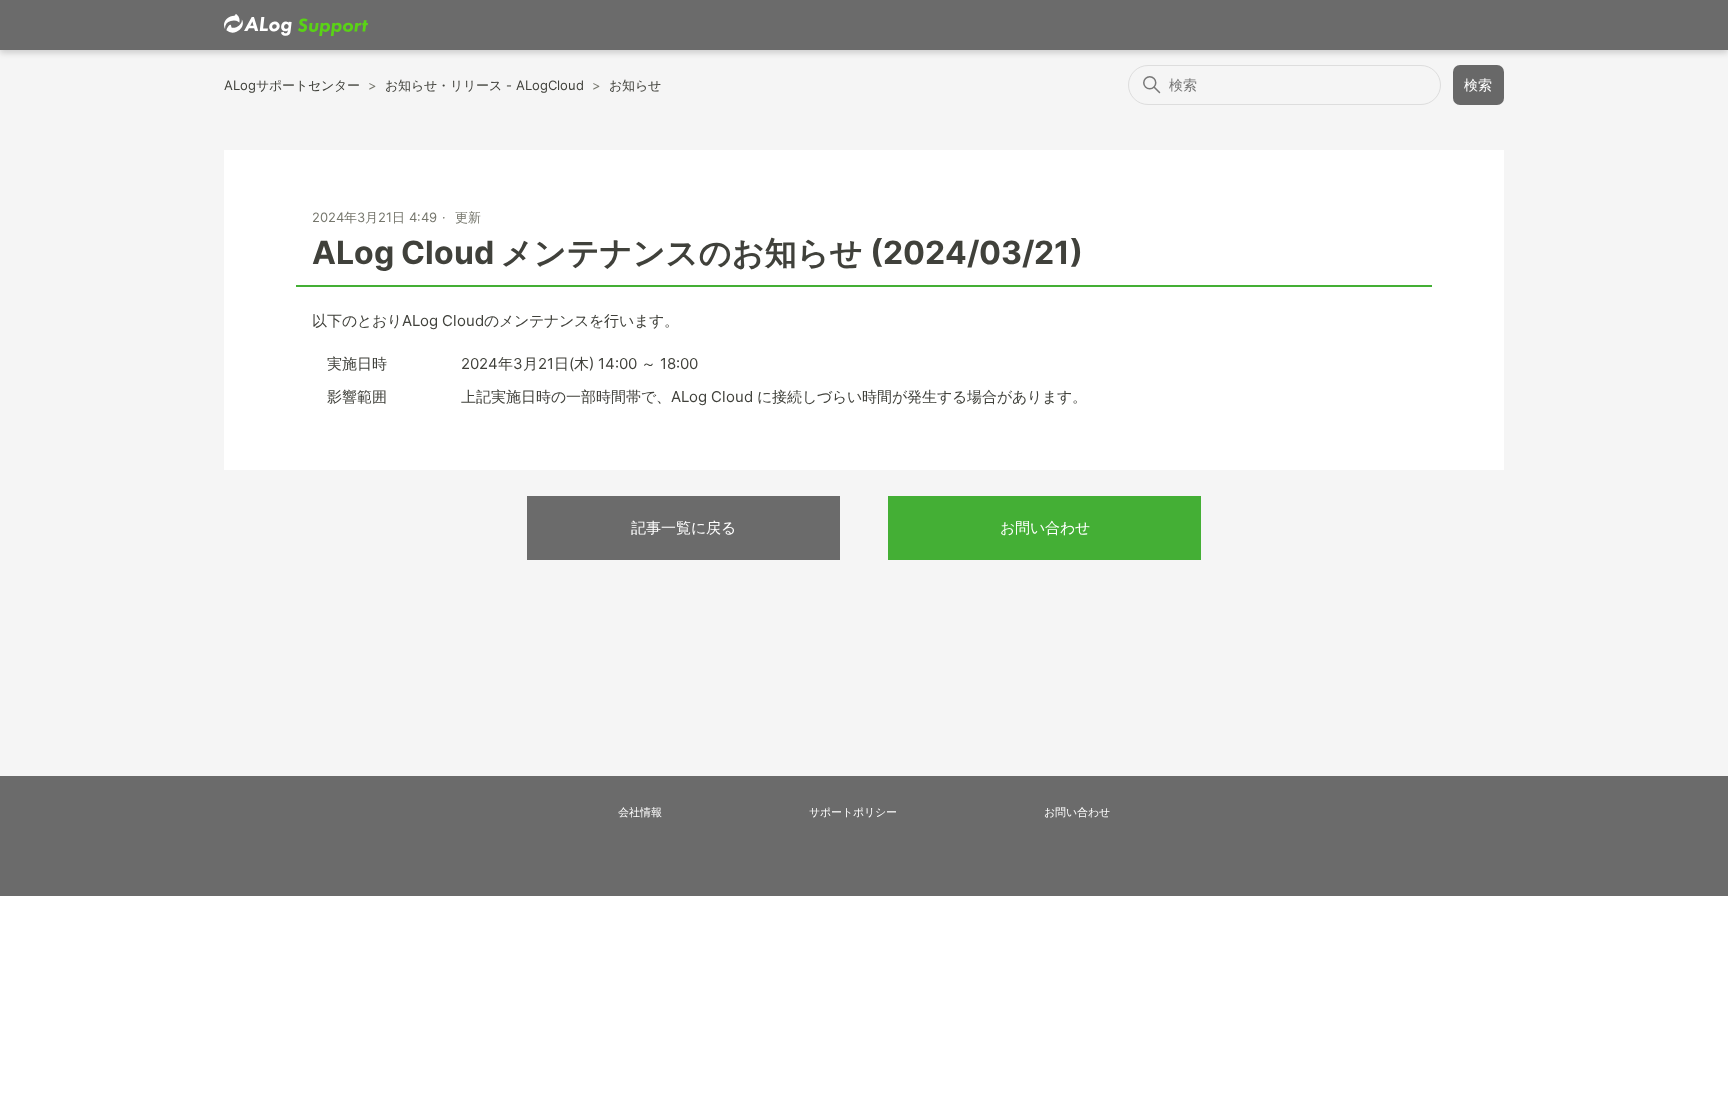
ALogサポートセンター (292, 85)
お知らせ (635, 85)
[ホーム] (296, 25)
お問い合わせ (1045, 527)
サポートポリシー (853, 812)
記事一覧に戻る (683, 527)
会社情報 (640, 812)
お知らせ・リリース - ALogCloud (484, 85)
